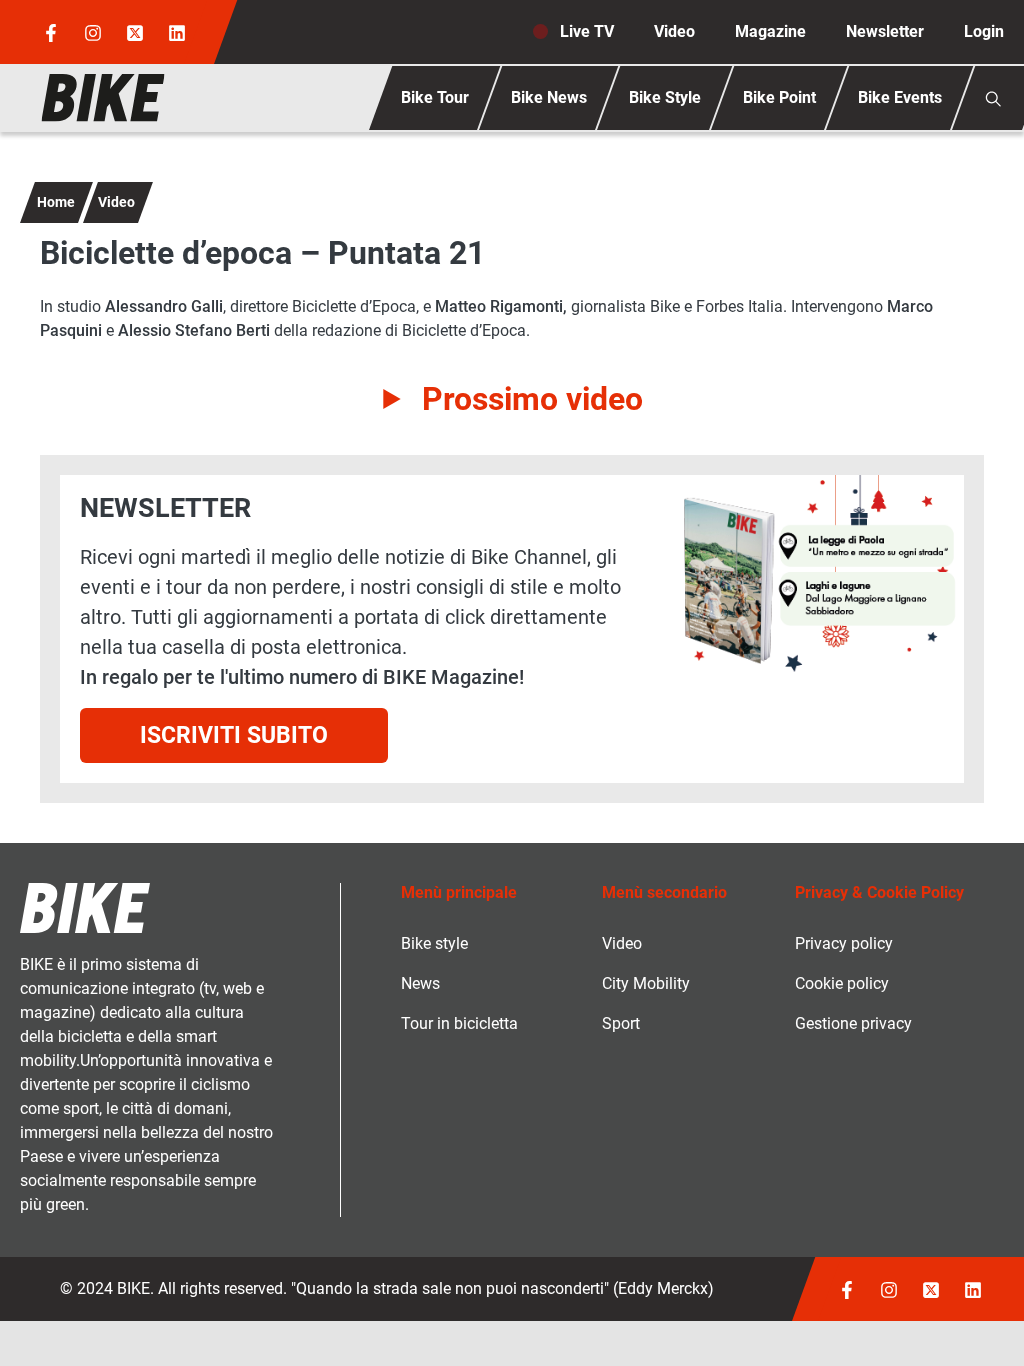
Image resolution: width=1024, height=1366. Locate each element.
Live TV (587, 31)
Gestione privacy (853, 1023)
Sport (621, 1023)
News (420, 983)
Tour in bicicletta (459, 1023)
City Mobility (646, 983)
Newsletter (885, 31)
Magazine (770, 31)
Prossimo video (532, 399)
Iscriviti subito (234, 735)
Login (984, 31)
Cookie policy (842, 983)
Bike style (434, 943)
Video (674, 31)
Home (56, 202)
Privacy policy (844, 943)
